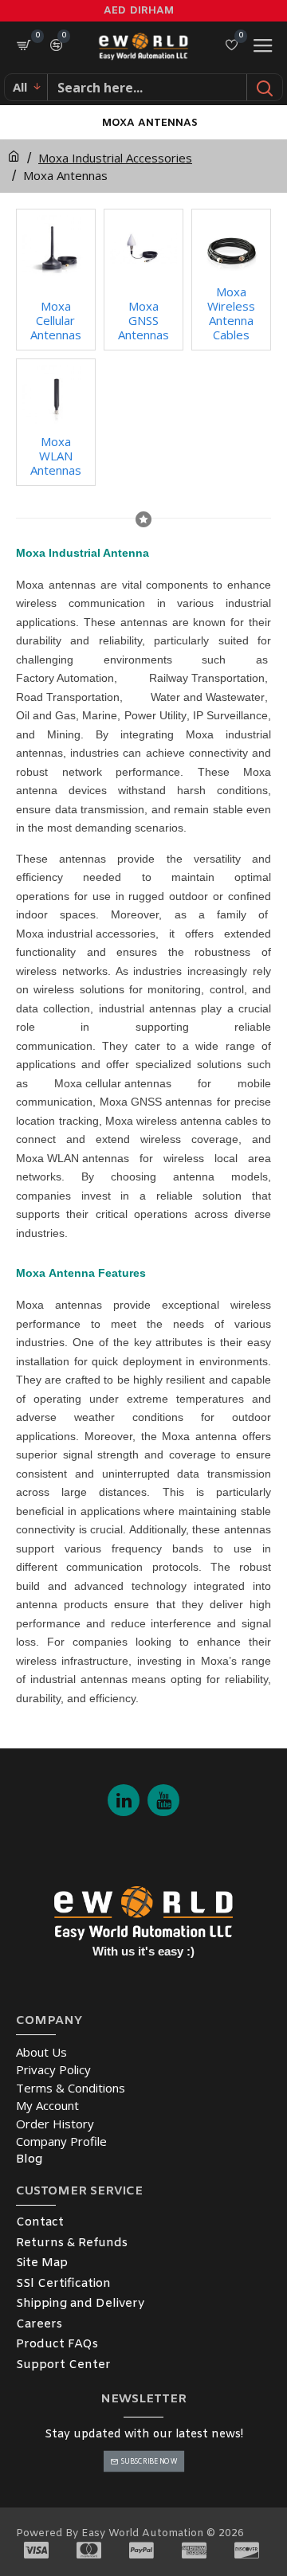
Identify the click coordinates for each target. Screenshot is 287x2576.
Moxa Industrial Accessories (115, 158)
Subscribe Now (149, 2461)
